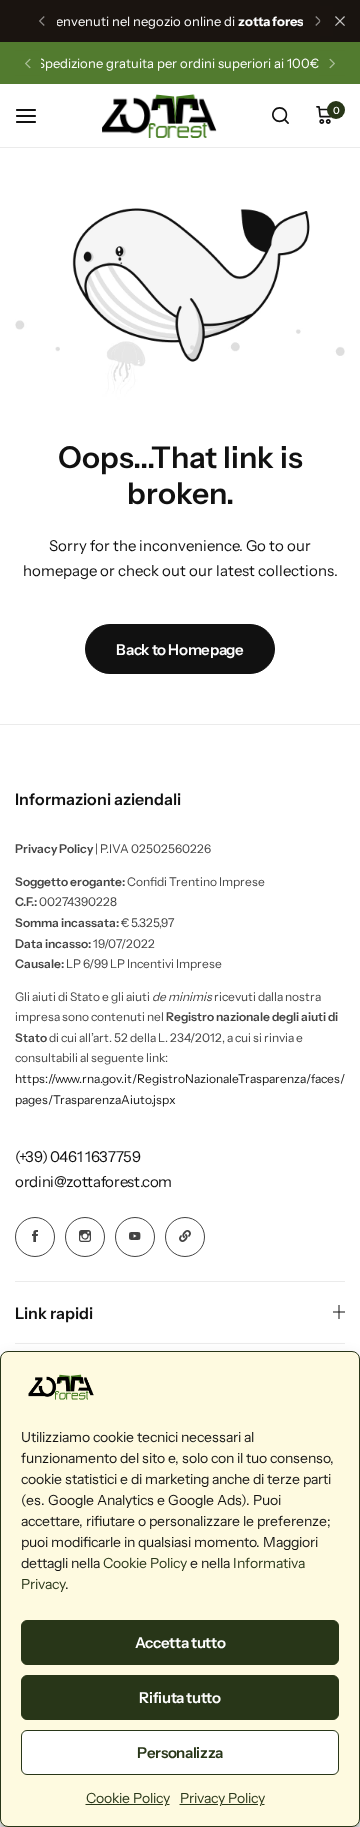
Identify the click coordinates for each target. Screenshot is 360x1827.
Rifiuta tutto (179, 1697)
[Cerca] (280, 116)
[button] (42, 21)
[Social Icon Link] (35, 1237)
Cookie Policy (145, 1563)
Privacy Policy (222, 1798)
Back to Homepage (179, 649)
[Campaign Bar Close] (340, 21)
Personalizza (180, 1752)
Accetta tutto (180, 1642)
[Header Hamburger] (36, 115)
